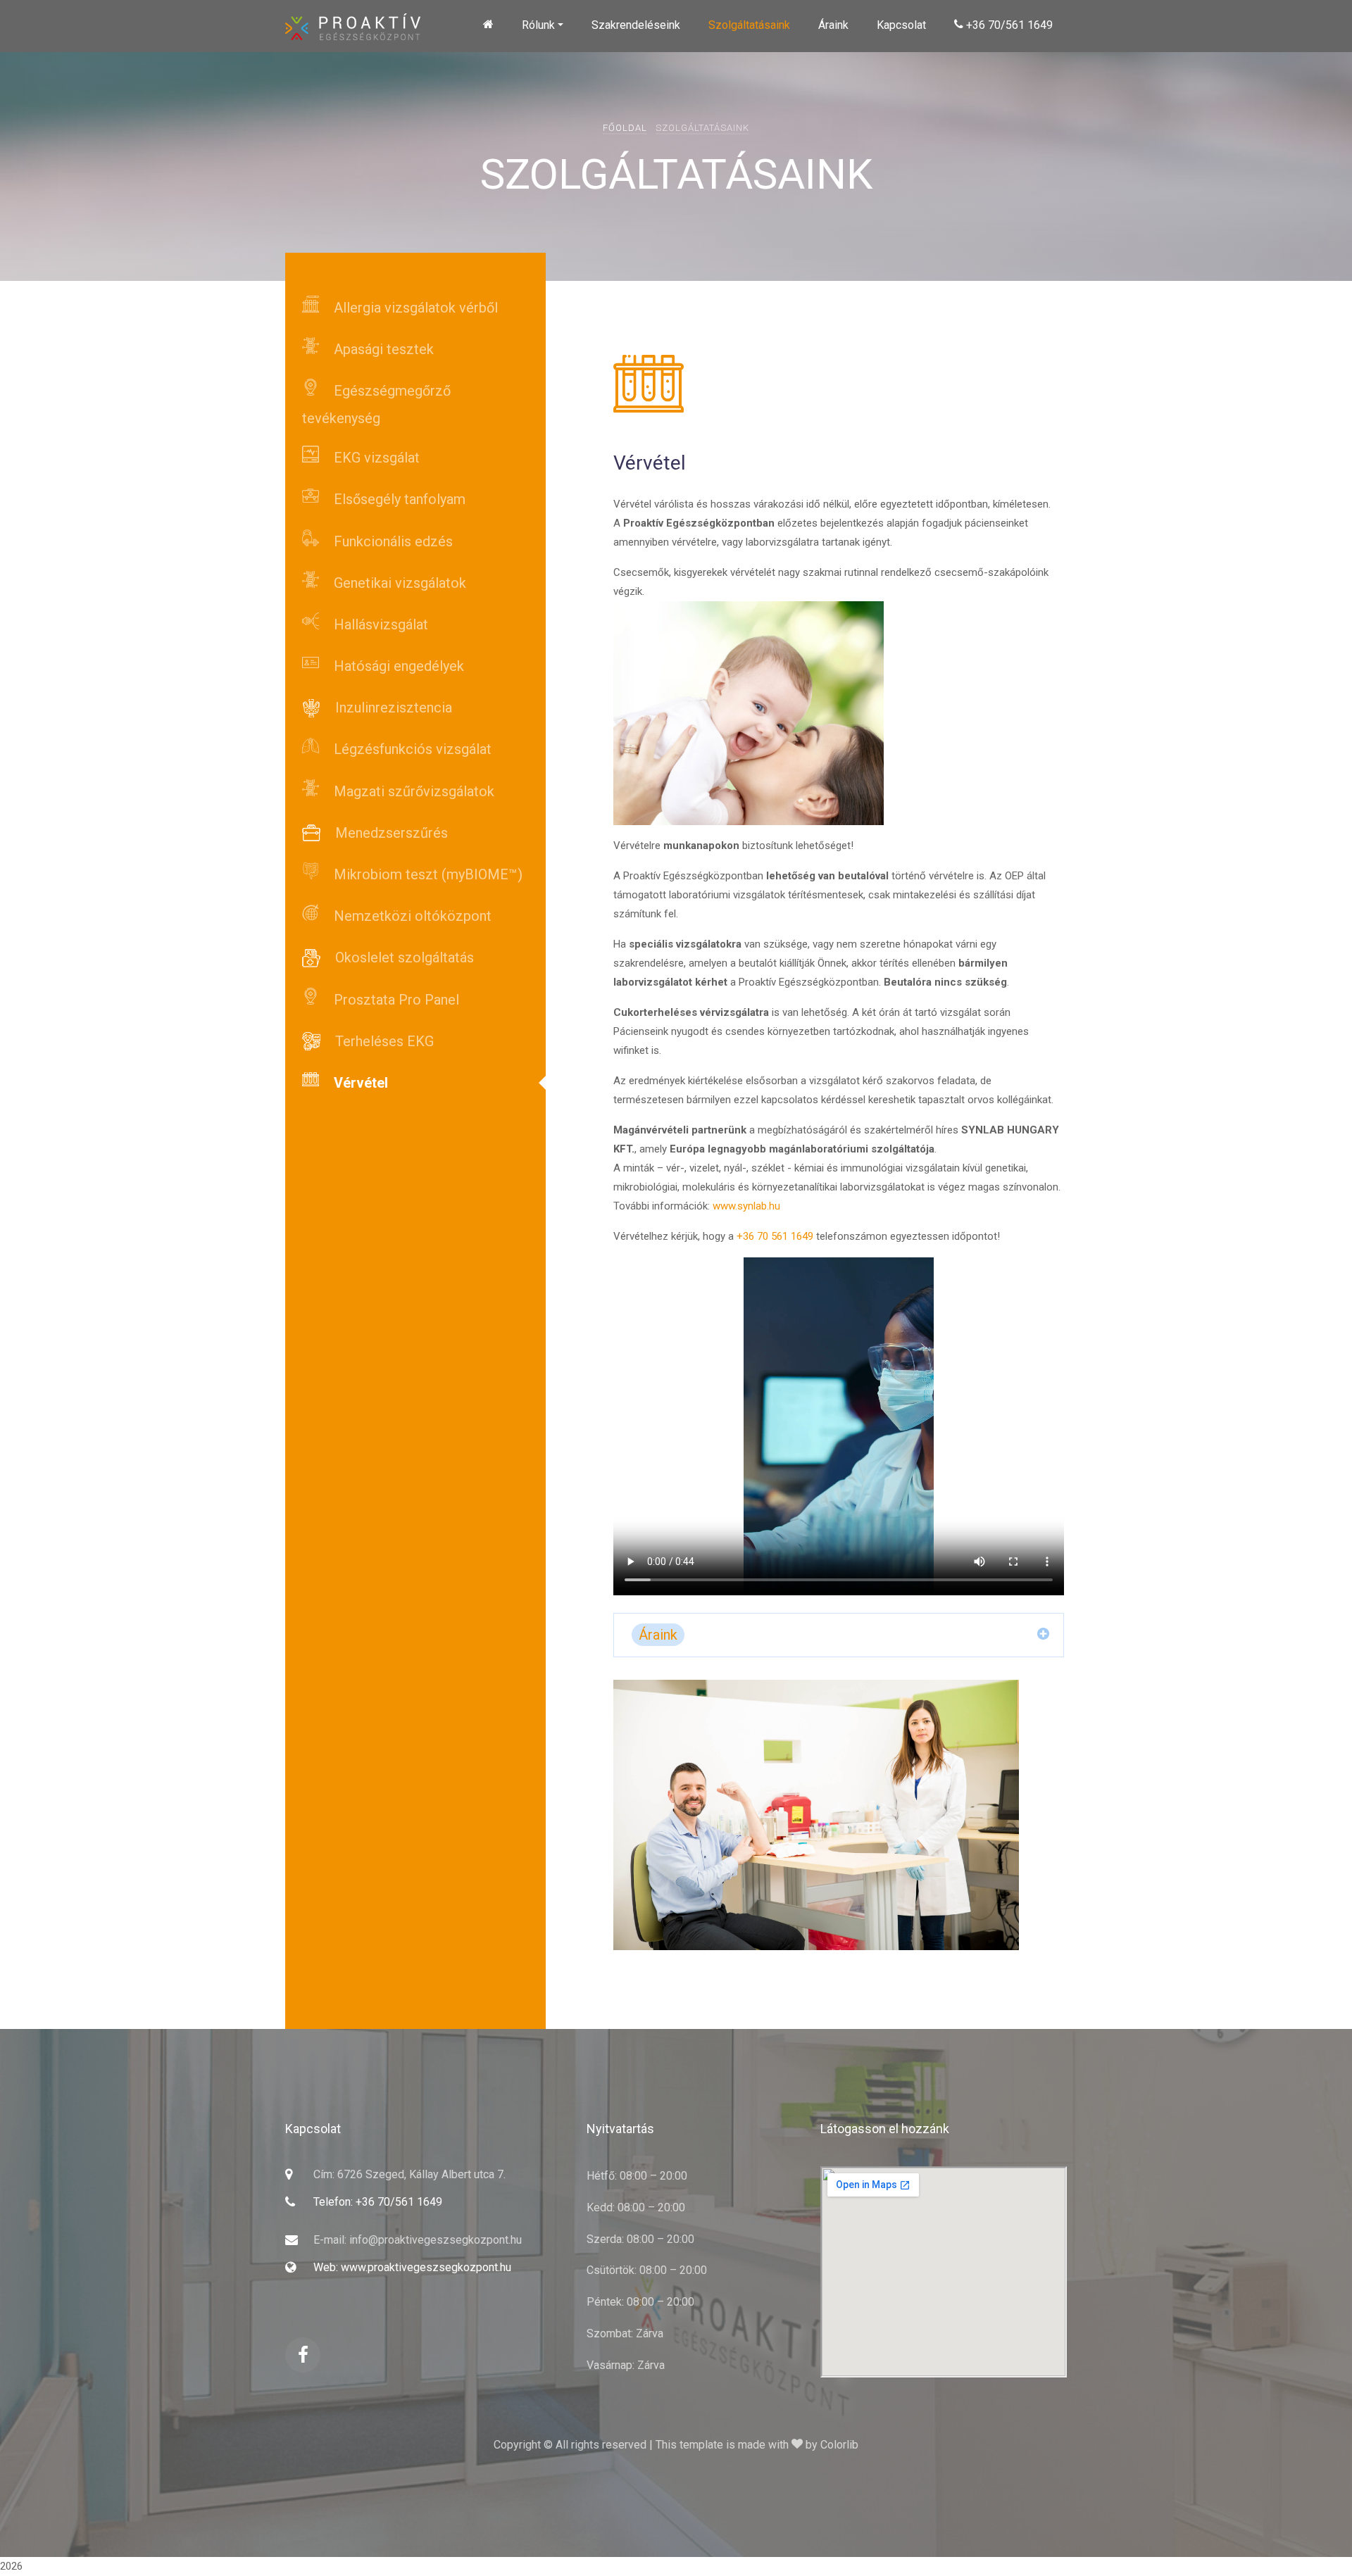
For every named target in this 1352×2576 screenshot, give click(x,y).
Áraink (833, 25)
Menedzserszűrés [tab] (390, 833)
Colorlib (839, 2445)
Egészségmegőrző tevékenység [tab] (376, 404)
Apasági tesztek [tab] (382, 349)
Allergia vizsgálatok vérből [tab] (414, 308)
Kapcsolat (901, 25)
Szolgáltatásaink (749, 25)
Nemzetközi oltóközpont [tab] (411, 916)
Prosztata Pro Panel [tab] (395, 1000)
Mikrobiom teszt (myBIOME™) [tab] (426, 874)
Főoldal (625, 128)
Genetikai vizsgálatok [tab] (398, 583)
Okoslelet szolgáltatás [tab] (403, 957)
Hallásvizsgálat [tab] (379, 624)
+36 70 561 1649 (775, 1236)
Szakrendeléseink (636, 25)
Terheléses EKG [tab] (383, 1041)
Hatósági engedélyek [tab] (397, 666)
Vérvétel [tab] (359, 1083)
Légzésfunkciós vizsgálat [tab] (411, 749)
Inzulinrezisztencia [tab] (392, 708)
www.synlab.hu (746, 1206)
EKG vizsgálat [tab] (375, 458)
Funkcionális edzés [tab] (392, 541)
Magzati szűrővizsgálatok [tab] (412, 791)
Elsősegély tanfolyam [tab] (398, 499)
